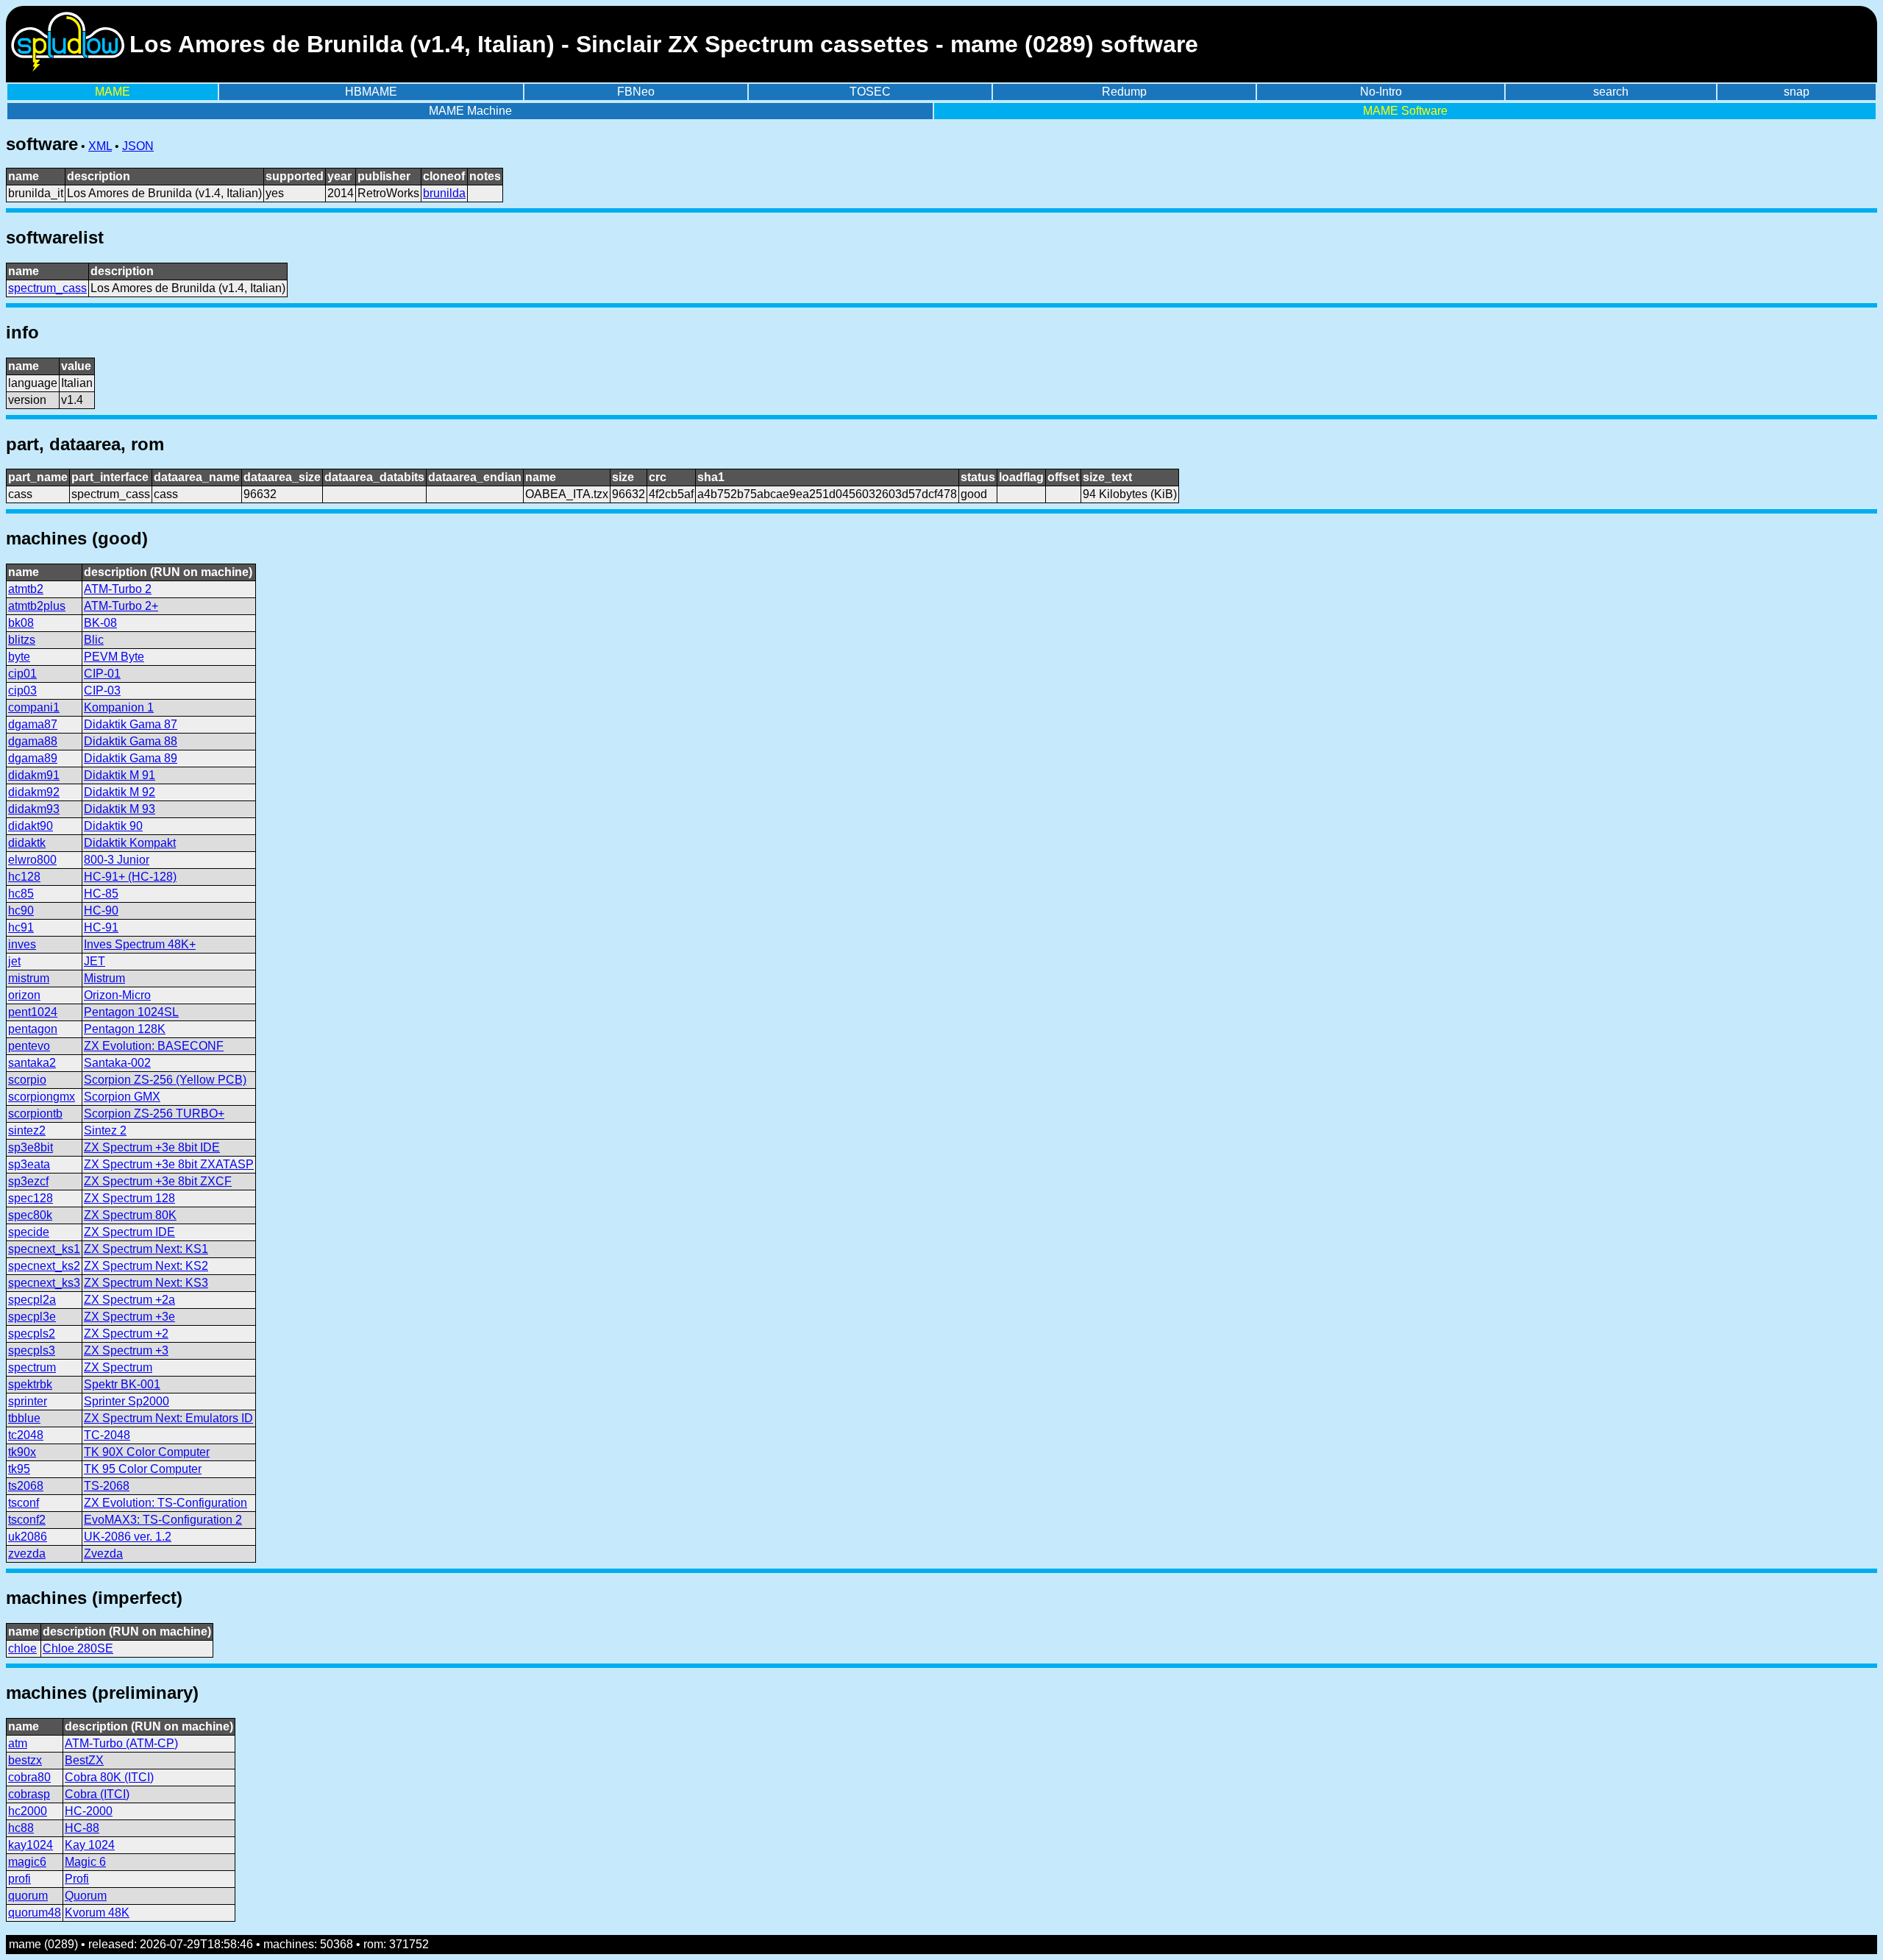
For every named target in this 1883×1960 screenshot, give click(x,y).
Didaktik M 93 (120, 809)
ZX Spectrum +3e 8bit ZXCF (158, 1181)
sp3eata (29, 1164)
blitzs (22, 640)
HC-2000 (89, 1811)
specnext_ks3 (44, 1283)
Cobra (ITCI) (97, 1794)
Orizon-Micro (117, 995)
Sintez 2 (105, 1130)
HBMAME (371, 92)
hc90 (21, 910)
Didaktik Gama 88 (131, 741)
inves (22, 944)
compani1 (34, 707)
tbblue (24, 1418)
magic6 (27, 1862)
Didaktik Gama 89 (131, 758)
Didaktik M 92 (120, 792)
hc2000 (28, 1811)
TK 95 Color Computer (143, 1469)
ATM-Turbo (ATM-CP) (121, 1743)
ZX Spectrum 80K (130, 1215)
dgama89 (33, 758)
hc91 (21, 927)
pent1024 (33, 1012)
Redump (1124, 92)
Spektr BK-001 (122, 1384)
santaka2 (32, 1063)
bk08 (21, 623)
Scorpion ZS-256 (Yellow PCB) (165, 1080)
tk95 (19, 1469)
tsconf (24, 1503)
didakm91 (34, 775)
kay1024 (31, 1845)
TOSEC (870, 92)
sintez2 (27, 1130)
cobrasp (29, 1794)
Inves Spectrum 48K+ (140, 944)
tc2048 (26, 1435)
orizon (24, 995)
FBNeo (636, 92)
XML (100, 146)
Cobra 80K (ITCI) (109, 1777)
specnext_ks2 (44, 1266)
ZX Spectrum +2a (129, 1300)
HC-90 (101, 910)
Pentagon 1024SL (131, 1012)
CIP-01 (102, 674)
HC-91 (101, 927)
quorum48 (35, 1913)
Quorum (86, 1896)
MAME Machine (470, 111)
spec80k (30, 1215)
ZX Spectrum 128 (129, 1198)
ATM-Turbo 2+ (121, 606)
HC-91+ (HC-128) (130, 877)
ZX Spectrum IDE (129, 1232)
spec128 (31, 1198)
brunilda (444, 193)
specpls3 (32, 1350)
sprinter (28, 1401)
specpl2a (32, 1300)
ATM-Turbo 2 (118, 589)
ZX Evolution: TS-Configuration (165, 1503)
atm (18, 1743)
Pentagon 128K (125, 1029)
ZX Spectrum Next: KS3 (146, 1283)
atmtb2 (26, 589)
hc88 (21, 1828)
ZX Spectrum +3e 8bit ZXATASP (169, 1164)
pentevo (29, 1046)
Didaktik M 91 (120, 775)
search (1611, 92)
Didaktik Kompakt (130, 843)
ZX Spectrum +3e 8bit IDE (152, 1147)
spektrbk (30, 1384)
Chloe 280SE (78, 1648)
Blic (94, 640)
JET (95, 961)
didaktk (27, 843)
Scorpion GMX (122, 1097)
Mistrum (104, 978)
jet (14, 961)
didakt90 (31, 826)
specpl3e (32, 1317)
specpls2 (32, 1334)
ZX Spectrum (118, 1367)
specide (29, 1232)
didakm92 (34, 792)
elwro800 (32, 860)
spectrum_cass (47, 288)
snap (1797, 92)
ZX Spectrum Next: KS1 (146, 1249)
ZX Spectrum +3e (129, 1317)
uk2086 (28, 1537)
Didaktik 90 (113, 826)
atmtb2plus (37, 606)
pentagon (33, 1029)
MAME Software (1405, 111)
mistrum (29, 978)
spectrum (32, 1367)
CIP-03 (102, 690)
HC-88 (82, 1828)
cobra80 (29, 1777)
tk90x (22, 1452)
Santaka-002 (117, 1063)
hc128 (24, 877)
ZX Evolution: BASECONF (154, 1046)
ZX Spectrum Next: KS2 (146, 1266)
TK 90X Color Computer (147, 1452)
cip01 (22, 674)
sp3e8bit (31, 1147)
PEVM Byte (114, 657)
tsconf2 (27, 1520)
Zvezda (103, 1554)
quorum (28, 1896)
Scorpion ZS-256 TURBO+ (154, 1114)
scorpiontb (35, 1114)
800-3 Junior (117, 860)
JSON (138, 146)
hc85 (21, 894)
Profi (77, 1879)
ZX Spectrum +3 (126, 1350)
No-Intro (1381, 92)
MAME (113, 92)
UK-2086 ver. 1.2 (128, 1537)
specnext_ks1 (44, 1249)
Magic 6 (85, 1862)
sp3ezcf (28, 1181)
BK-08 (100, 623)
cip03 (22, 690)
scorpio (27, 1080)
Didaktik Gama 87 (131, 724)
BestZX (84, 1760)
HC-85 (101, 894)
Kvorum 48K (97, 1913)
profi (19, 1879)
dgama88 (33, 741)
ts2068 (26, 1486)
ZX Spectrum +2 (126, 1334)
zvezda (27, 1554)
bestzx (25, 1760)
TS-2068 (107, 1486)
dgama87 (33, 724)
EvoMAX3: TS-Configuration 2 (163, 1520)
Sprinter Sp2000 (127, 1401)
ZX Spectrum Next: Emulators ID (168, 1418)
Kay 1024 (90, 1845)
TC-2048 (107, 1435)
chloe (22, 1648)
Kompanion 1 (119, 707)
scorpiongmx (42, 1097)
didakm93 (34, 809)
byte (19, 657)
